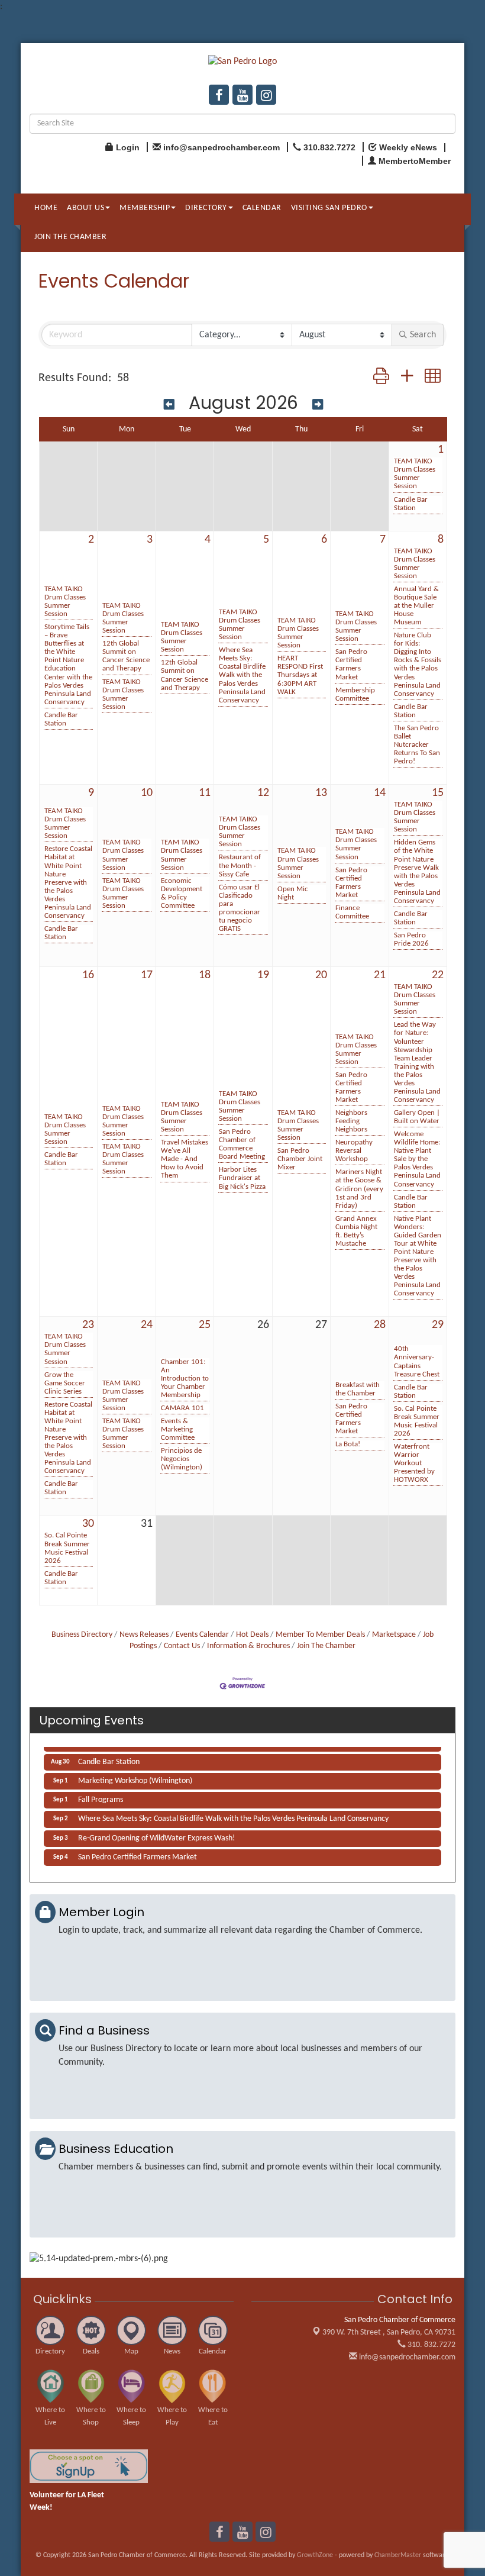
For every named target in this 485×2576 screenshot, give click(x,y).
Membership (145, 208)
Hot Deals (252, 1635)
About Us (85, 208)
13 (321, 793)
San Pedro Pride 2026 (411, 939)
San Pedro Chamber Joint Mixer (300, 1159)
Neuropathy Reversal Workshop (354, 1151)
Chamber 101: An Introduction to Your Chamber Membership (185, 1379)
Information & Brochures (248, 1646)
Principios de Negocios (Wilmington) (182, 1459)
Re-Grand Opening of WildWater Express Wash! (157, 1832)
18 (205, 975)
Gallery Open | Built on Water (417, 1117)
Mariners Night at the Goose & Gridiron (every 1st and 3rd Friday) (359, 1189)
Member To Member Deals (320, 1635)
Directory (206, 208)
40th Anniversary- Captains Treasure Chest (417, 1361)
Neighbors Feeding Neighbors (351, 1121)
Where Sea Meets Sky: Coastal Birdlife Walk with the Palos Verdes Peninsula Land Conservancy (242, 675)
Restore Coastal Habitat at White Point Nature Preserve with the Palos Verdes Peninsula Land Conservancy (68, 882)
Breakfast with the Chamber (358, 1389)
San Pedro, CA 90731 (389, 2332)
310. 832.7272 (431, 2345)
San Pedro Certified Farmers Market (351, 664)
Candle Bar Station (411, 504)
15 (438, 793)
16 (88, 975)
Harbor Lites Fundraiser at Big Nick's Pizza (242, 1178)
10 (147, 793)
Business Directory (82, 1635)
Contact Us (182, 1646)
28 (380, 1325)
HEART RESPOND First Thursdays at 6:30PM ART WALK (300, 675)
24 (147, 1325)
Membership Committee (355, 694)
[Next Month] (318, 404)
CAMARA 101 (182, 1408)
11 (205, 793)
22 (438, 975)
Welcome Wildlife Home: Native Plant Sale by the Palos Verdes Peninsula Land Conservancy (417, 1159)
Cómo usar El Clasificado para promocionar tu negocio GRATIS (240, 908)
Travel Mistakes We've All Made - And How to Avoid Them (185, 1159)
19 (263, 975)
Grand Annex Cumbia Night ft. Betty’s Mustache (356, 1231)
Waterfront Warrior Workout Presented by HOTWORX (414, 1463)
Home (46, 208)
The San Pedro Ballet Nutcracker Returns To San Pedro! (417, 745)
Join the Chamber (70, 237)
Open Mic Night (293, 893)
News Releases (144, 1635)
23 (88, 1325)
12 (263, 793)
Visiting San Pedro (329, 208)
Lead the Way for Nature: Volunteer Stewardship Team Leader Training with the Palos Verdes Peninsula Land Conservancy (417, 1062)
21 (380, 975)
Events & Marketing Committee (178, 1429)
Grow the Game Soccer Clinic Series (65, 1383)
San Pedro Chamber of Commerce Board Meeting (242, 1144)
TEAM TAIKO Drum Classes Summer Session (415, 474)
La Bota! (348, 1444)
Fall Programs (101, 1793)
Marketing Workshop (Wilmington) (135, 1774)
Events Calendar (202, 1635)
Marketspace (394, 1635)
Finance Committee (352, 912)
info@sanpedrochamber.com (406, 2357)
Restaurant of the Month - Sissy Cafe (240, 865)
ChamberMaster (398, 2555)
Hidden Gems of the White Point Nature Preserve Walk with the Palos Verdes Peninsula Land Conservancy (417, 871)
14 (380, 793)
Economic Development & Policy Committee (182, 893)
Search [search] (423, 335)
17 (147, 975)
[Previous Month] (169, 404)
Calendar (262, 208)
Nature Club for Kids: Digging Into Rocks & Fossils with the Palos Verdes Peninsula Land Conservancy (418, 664)
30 (88, 1524)
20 (321, 975)
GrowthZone (315, 2555)
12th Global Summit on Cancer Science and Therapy (126, 656)
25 (205, 1325)
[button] (381, 378)
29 (438, 1325)
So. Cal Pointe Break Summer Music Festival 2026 (417, 1421)
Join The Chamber (326, 1646)
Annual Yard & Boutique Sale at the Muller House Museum (416, 606)
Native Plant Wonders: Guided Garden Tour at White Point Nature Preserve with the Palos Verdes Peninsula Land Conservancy (418, 1256)
